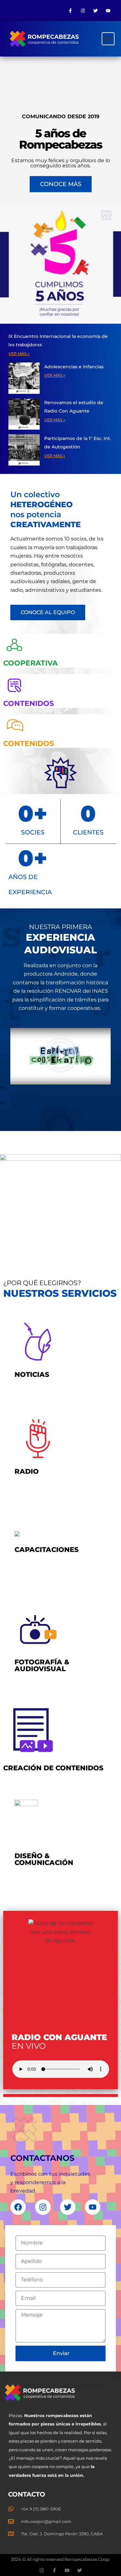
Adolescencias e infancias (75, 367)
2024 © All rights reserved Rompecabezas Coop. (60, 2559)
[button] (108, 39)
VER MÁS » (19, 354)
